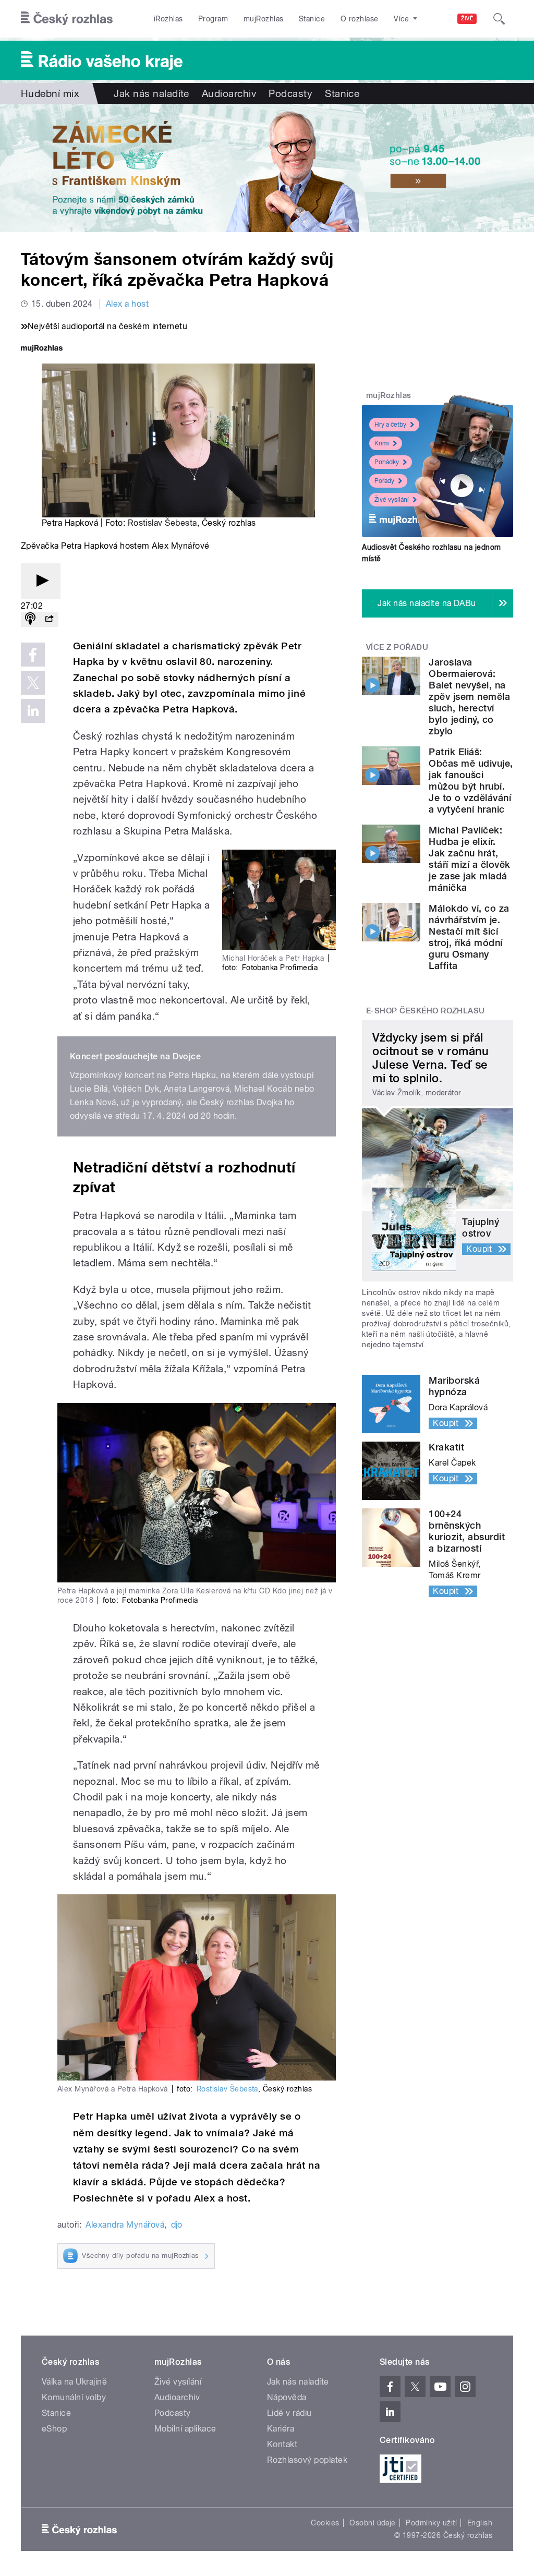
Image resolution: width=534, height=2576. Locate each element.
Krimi (382, 443)
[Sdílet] (49, 619)
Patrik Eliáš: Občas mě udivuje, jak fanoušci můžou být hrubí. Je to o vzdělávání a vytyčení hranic (471, 781)
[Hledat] (499, 19)
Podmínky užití (431, 2523)
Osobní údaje (373, 2523)
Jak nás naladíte (151, 93)
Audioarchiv (229, 93)
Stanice (312, 19)
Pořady (384, 481)
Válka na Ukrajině (74, 2382)
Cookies (325, 2523)
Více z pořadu (397, 647)
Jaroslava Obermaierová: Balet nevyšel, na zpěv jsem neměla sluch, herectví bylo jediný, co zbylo (469, 697)
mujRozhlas (264, 19)
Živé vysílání (392, 500)
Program (213, 19)
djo (177, 2225)
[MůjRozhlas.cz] (42, 349)
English (480, 2523)
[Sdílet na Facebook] (33, 655)
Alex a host (127, 304)
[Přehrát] (41, 581)
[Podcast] (30, 619)
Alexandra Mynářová (125, 2225)
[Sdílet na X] (33, 683)
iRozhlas (168, 19)
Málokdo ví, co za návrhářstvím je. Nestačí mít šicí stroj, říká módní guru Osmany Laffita (469, 937)
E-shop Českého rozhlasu (426, 1011)
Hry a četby (390, 425)
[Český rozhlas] (67, 19)
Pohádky (387, 462)
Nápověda (287, 2397)
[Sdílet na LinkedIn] (33, 711)
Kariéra (281, 2429)
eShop (54, 2429)
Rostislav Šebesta (162, 523)
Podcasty (290, 93)
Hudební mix (50, 93)
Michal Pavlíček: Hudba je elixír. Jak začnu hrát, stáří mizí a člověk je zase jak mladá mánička (469, 859)
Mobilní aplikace (185, 2429)
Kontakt (282, 2444)
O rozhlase (360, 19)
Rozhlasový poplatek (307, 2460)
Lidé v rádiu (289, 2413)
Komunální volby (74, 2397)
